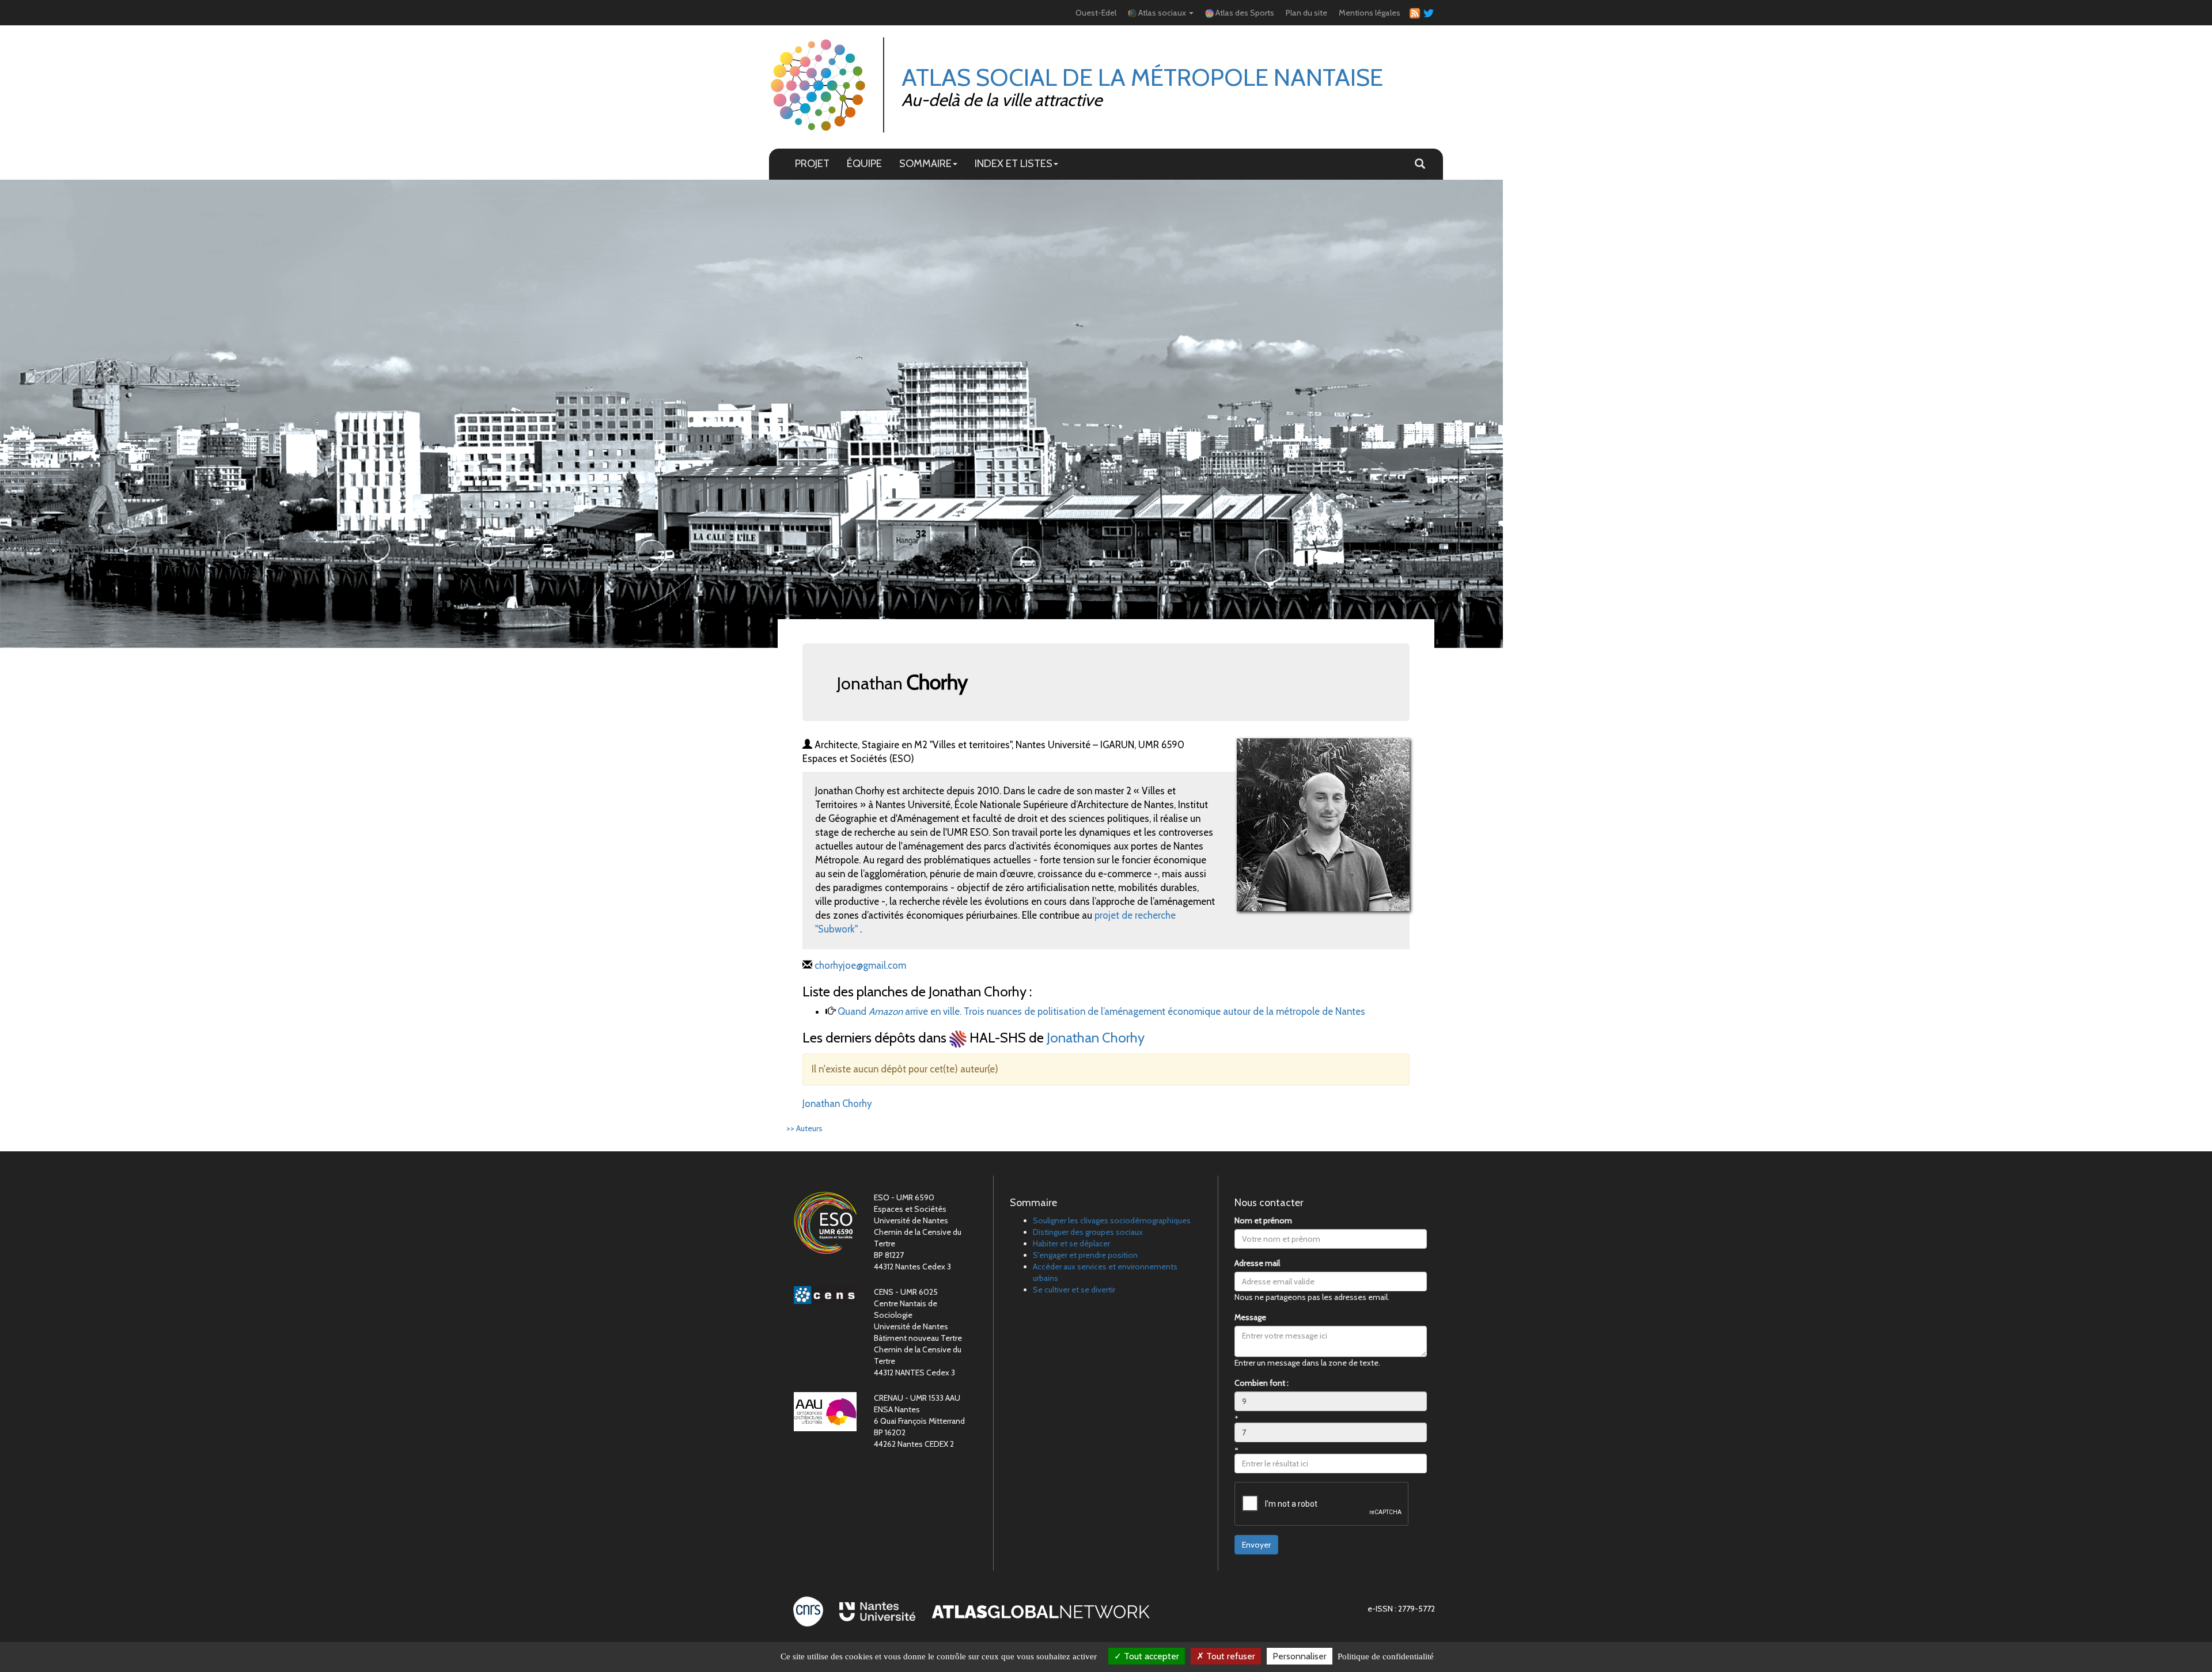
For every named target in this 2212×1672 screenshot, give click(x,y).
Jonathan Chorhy (1096, 1038)
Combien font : (1262, 1383)
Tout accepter (1150, 1656)
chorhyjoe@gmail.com (860, 965)
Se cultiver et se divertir (1074, 1290)
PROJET (812, 163)
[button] (1420, 164)
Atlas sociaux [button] (1162, 13)
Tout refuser (1230, 1656)
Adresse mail (1257, 1263)
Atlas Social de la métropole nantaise (1142, 77)
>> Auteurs (804, 1128)
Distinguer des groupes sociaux (1088, 1232)
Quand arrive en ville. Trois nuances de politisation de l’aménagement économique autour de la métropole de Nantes (1101, 1011)
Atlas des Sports (1244, 13)
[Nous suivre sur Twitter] (1427, 13)
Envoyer (1256, 1545)
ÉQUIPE (864, 163)
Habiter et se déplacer (1071, 1243)
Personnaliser (1300, 1656)
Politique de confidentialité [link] (1386, 1656)
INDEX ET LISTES (1014, 163)
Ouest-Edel (1096, 13)
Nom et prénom (1263, 1220)
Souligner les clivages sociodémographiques (1112, 1220)
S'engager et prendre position (1085, 1255)
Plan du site (1306, 13)
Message (1250, 1317)
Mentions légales (1370, 13)
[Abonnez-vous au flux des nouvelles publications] (1413, 13)
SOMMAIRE (925, 163)
